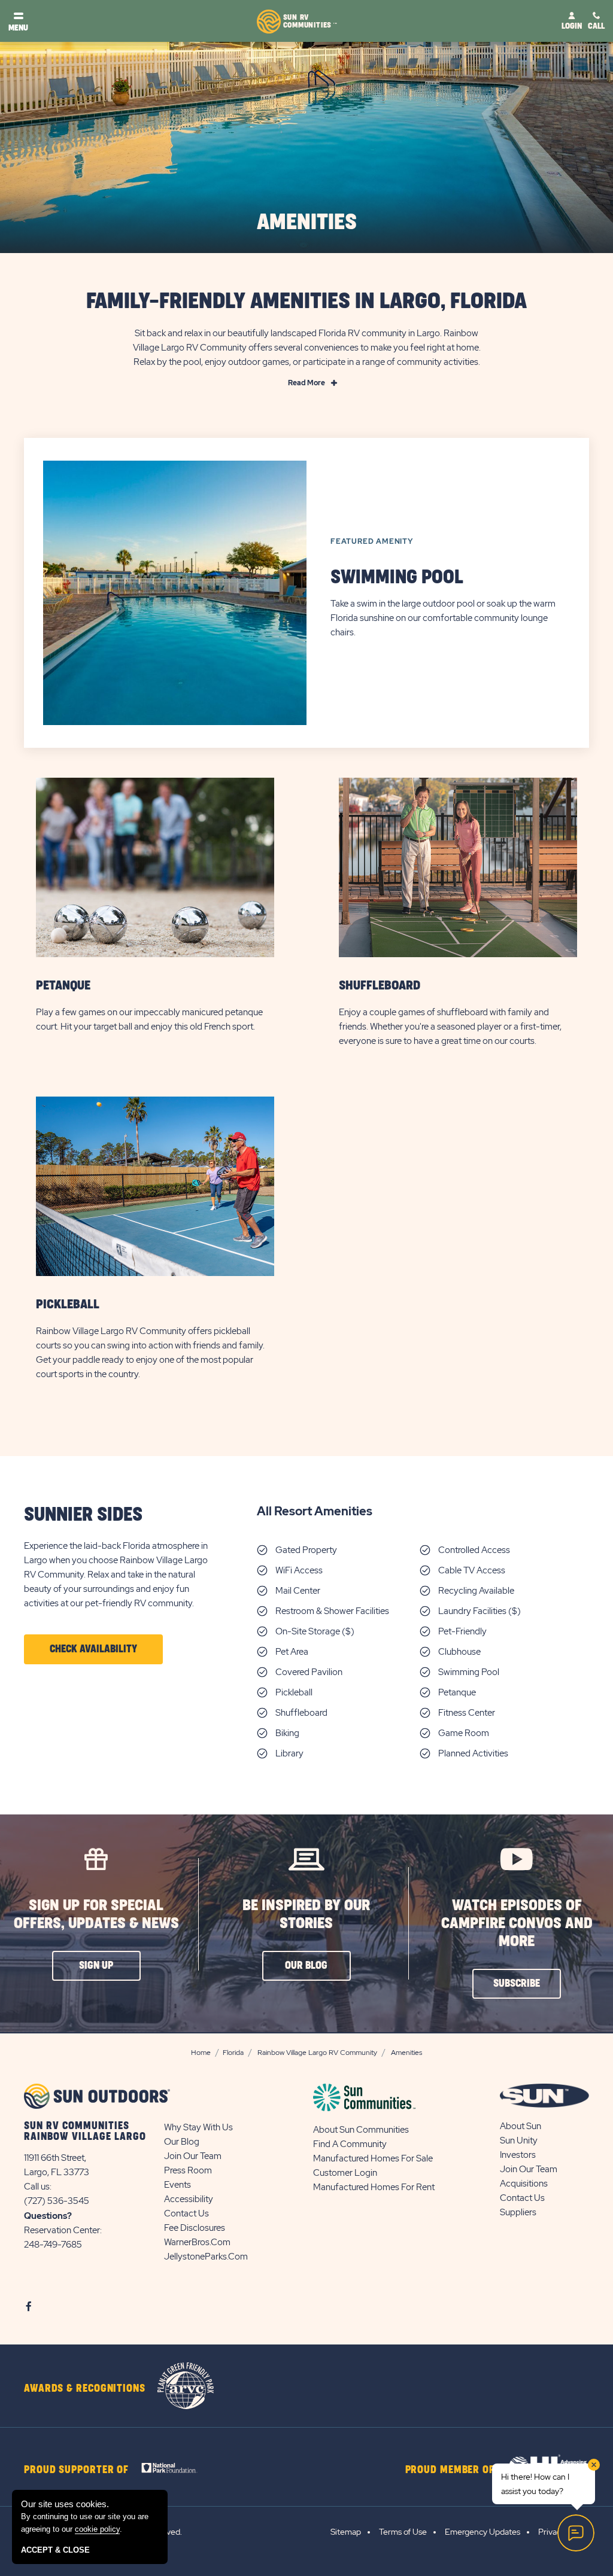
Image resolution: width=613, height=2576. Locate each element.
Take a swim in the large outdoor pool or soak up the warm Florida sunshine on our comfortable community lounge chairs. (443, 618)
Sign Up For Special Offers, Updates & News (96, 1915)
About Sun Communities (361, 2130)
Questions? (48, 2216)
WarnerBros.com (197, 2242)
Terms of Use (403, 2532)
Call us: (38, 2187)
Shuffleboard (380, 986)
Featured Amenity (372, 541)
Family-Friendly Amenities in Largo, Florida (306, 302)
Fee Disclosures (195, 2228)
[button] (93, 1649)
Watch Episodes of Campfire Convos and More (517, 1924)
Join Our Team (193, 2156)
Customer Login (345, 2173)
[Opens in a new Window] (172, 2467)
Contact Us (186, 2213)
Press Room (188, 2170)
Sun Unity (519, 2140)
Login (572, 26)
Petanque (63, 986)
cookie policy (97, 2529)
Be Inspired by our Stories (306, 1915)
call (596, 26)
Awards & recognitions (85, 2389)
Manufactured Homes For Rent (374, 2187)
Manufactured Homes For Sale (373, 2158)
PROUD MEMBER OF (450, 2470)
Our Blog (182, 2142)
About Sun (521, 2126)
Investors (518, 2155)
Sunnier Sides (83, 1515)
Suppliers (518, 2212)
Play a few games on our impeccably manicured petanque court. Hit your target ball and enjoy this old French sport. (149, 1019)
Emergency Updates (482, 2532)
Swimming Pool (397, 578)
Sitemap (346, 2532)
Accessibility (189, 2199)
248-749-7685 (53, 2245)
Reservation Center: (63, 2230)
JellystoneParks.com (206, 2257)
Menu (18, 28)
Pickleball (68, 1304)
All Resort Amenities (315, 1511)
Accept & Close (55, 2550)
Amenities (307, 223)
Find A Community (350, 2144)
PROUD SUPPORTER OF (76, 2470)
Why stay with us (198, 2127)
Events (177, 2185)
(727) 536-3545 (57, 2201)
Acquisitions (524, 2184)
